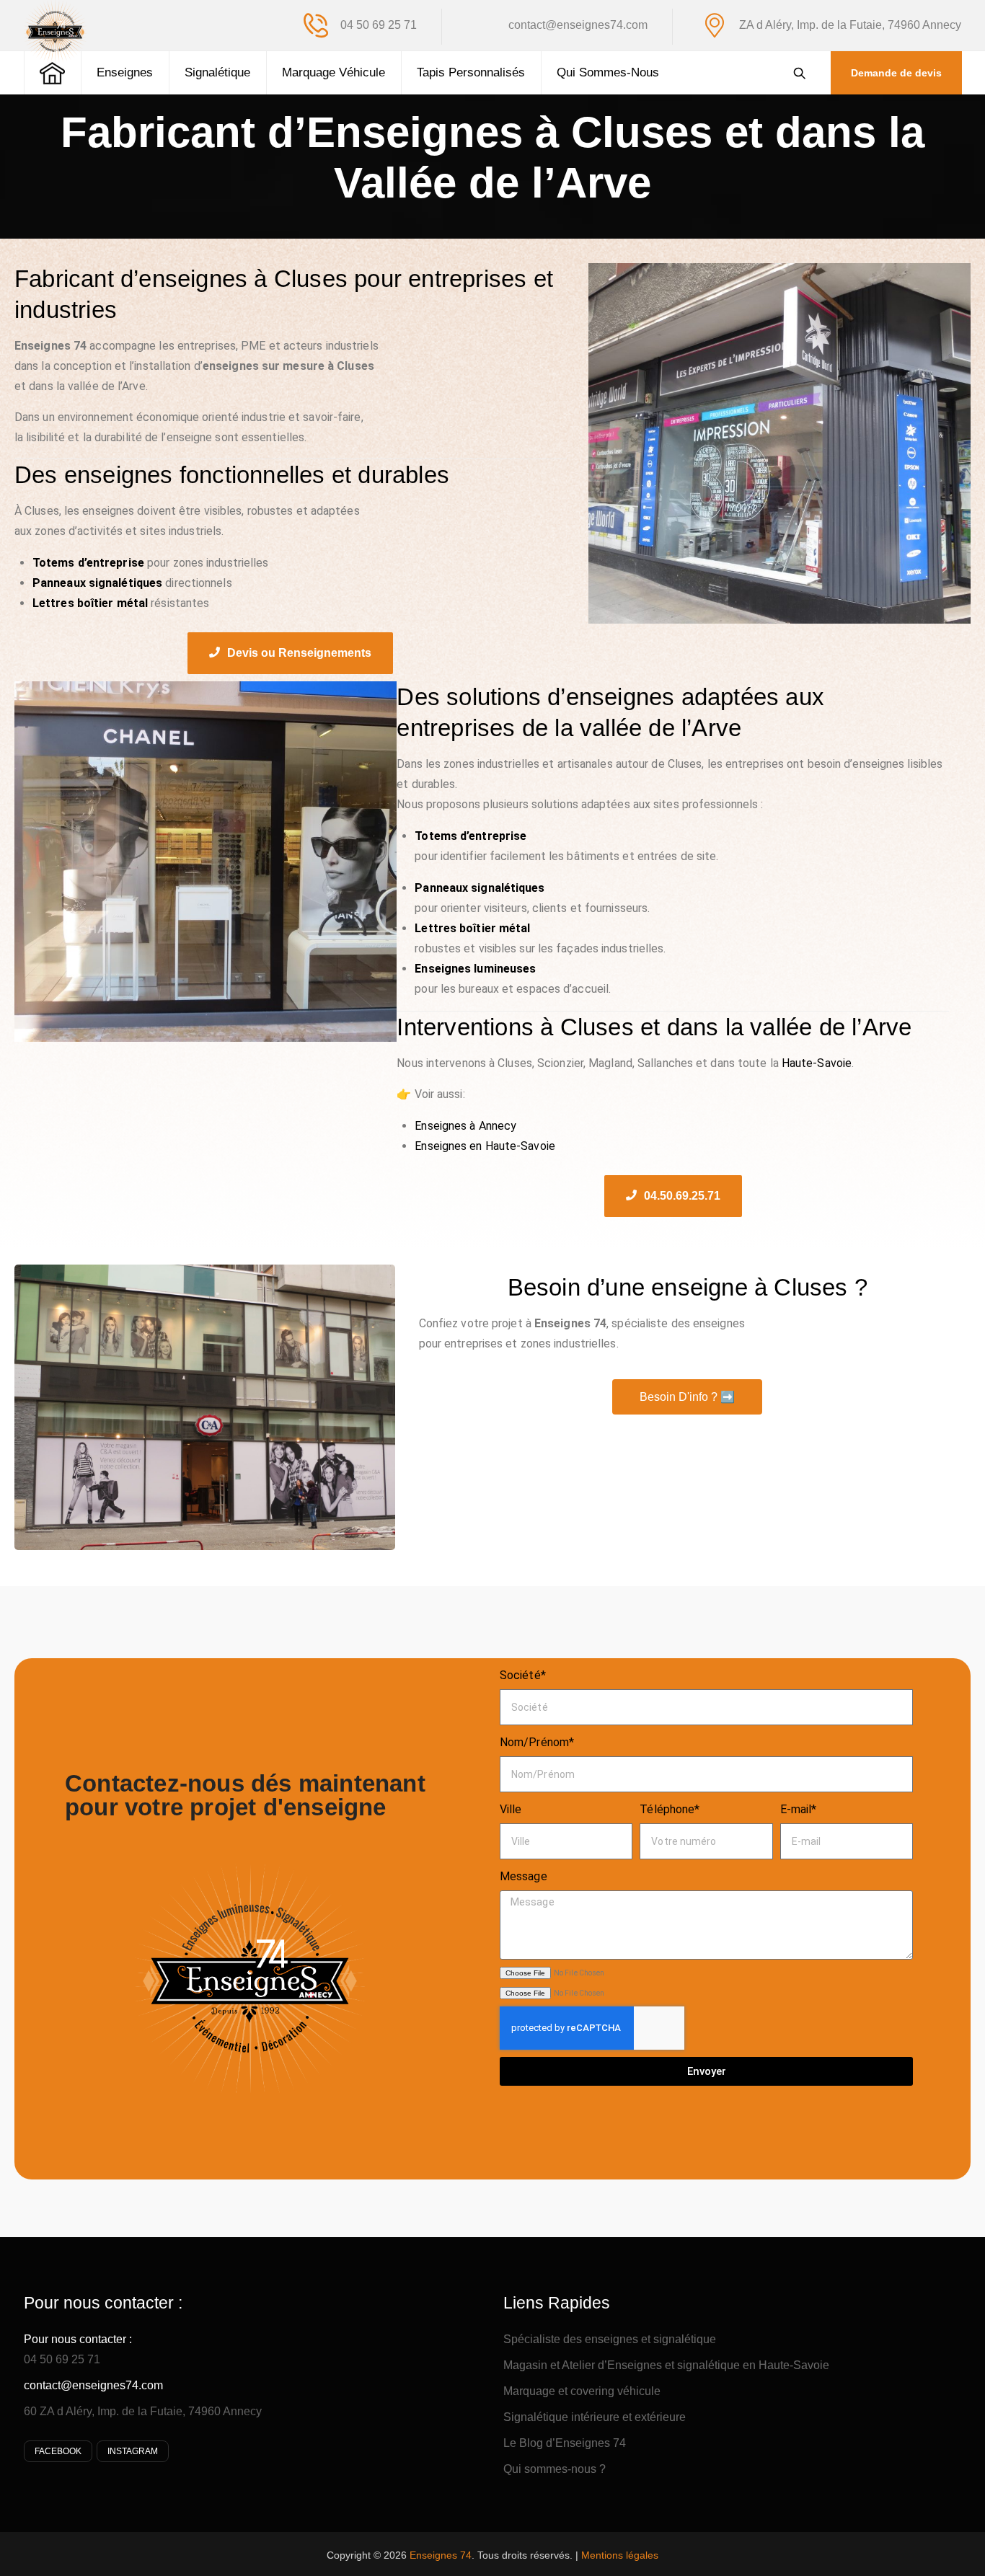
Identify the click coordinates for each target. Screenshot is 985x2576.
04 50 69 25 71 (62, 2359)
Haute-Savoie (817, 1063)
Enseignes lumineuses (475, 969)
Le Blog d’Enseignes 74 (565, 2443)
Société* (523, 1675)
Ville (511, 1809)
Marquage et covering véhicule (582, 2391)
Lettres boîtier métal (472, 928)
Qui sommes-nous (608, 72)
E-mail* (799, 1809)
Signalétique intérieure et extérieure (595, 2417)
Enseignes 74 (441, 2555)
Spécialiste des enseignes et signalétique (610, 2339)
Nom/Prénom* (537, 1742)
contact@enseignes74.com (93, 2385)
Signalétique (217, 72)
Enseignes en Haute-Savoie (485, 1146)
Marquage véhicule (334, 72)
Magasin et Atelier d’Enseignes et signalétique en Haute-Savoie (666, 2365)
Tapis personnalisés (471, 72)
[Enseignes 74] (55, 31)
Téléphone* (670, 1809)
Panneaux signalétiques (480, 888)
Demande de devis (896, 73)
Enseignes (125, 72)
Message (524, 1876)
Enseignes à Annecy (465, 1126)
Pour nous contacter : (78, 2339)
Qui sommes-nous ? (555, 2469)
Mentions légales (620, 2555)
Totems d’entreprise (471, 836)
